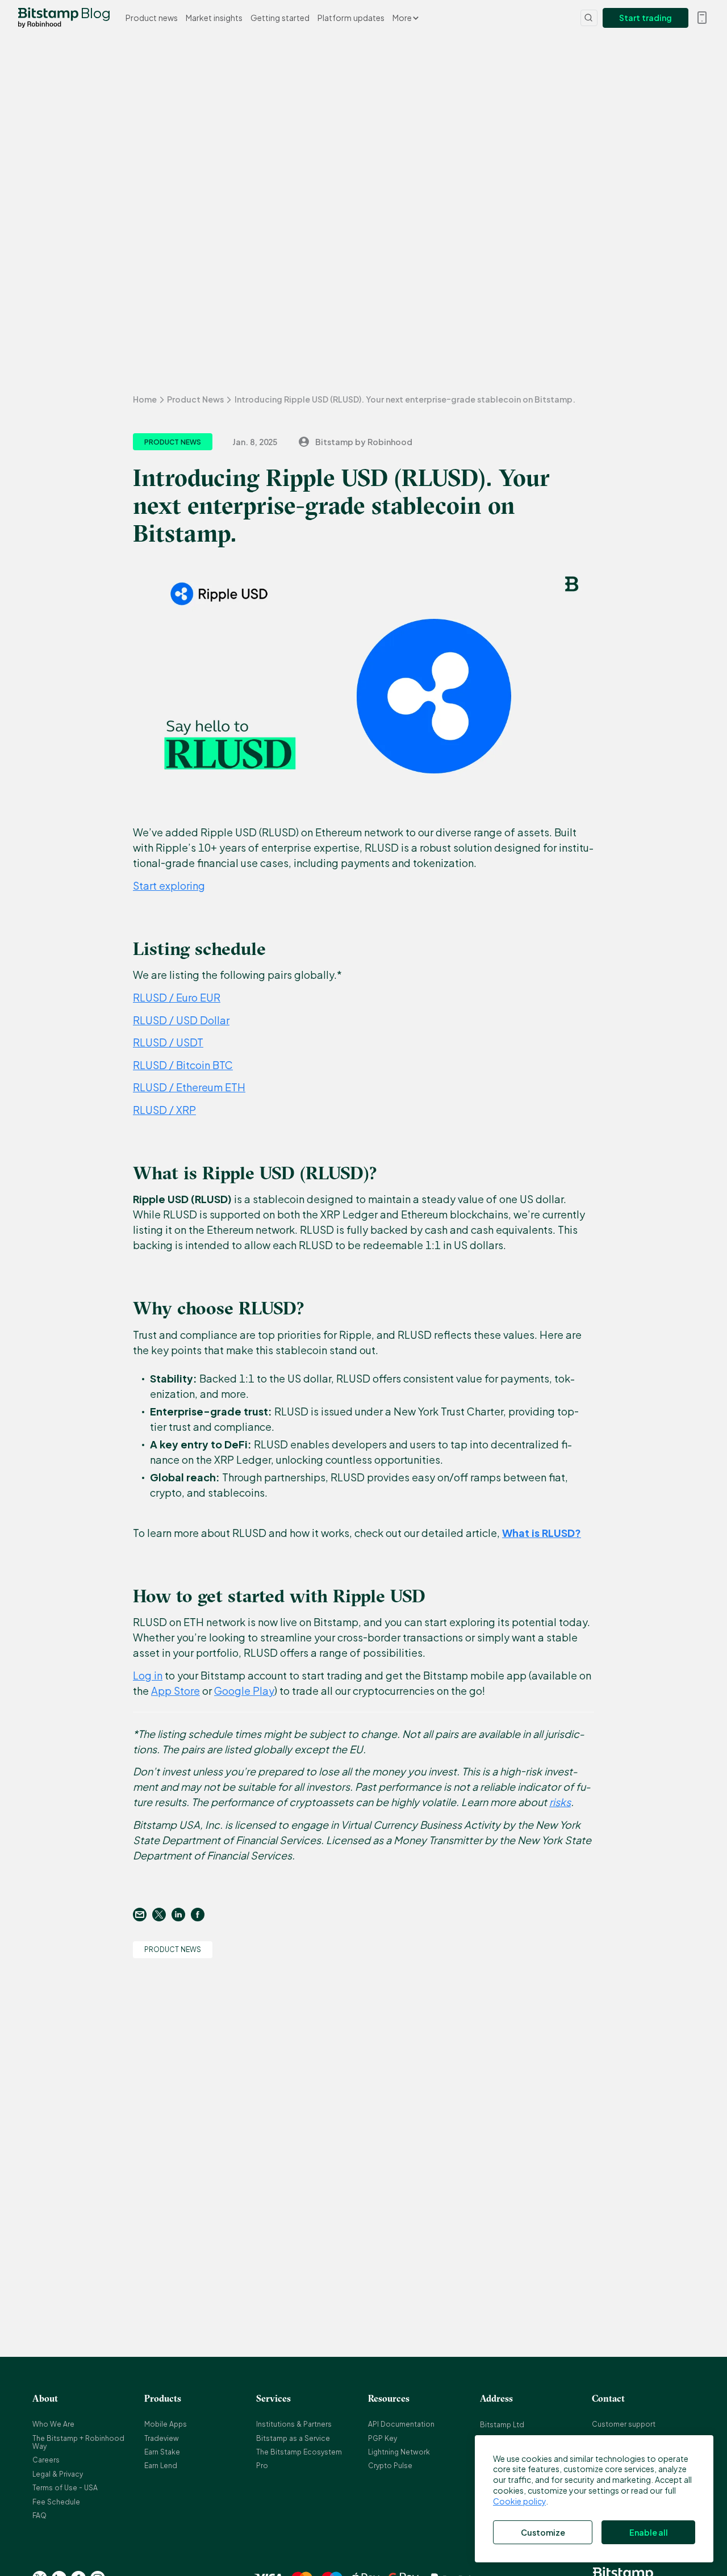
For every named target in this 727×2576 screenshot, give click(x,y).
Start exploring (169, 885)
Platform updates (351, 18)
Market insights (214, 18)
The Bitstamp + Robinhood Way (78, 2442)
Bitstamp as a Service (293, 2438)
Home (145, 399)
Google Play (244, 1691)
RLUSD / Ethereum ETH (189, 1087)
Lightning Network (399, 2452)
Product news (152, 18)
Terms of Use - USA (65, 2488)
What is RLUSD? (542, 1533)
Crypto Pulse (390, 2466)
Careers (46, 2460)
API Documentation (401, 2424)
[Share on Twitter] (162, 1915)
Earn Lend (161, 2466)
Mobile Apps (166, 2424)
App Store (176, 1691)
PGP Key (383, 2438)
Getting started (280, 18)
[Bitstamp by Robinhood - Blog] (48, 18)
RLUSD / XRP (164, 1110)
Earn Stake (162, 2452)
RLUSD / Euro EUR (177, 997)
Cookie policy (519, 2501)
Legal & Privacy (58, 2474)
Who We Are (53, 2424)
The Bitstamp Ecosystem (299, 2452)
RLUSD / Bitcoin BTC (183, 1065)
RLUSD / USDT (168, 1042)
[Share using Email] (143, 1915)
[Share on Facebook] (200, 1915)
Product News (195, 399)
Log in (148, 1675)
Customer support (624, 2424)
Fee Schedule (56, 2502)
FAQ (39, 2516)
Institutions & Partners (294, 2424)
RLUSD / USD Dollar (181, 1020)
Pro (262, 2466)
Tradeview (162, 2438)
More (403, 18)
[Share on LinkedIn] (181, 1915)
